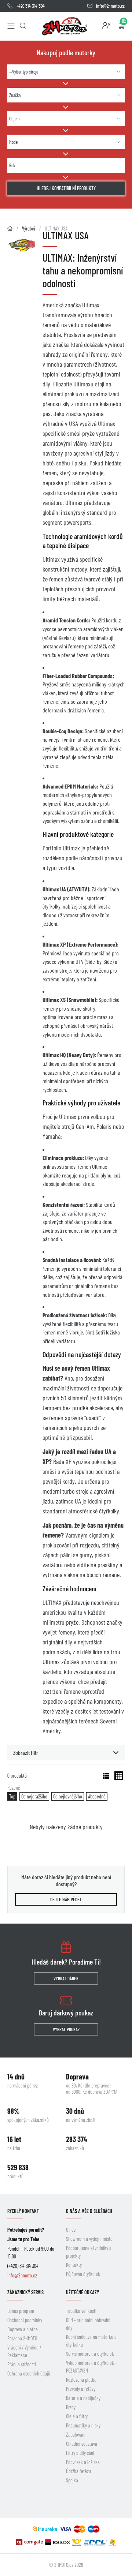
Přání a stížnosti (22, 2364)
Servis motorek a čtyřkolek (90, 2354)
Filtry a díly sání (80, 2453)
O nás (71, 2230)
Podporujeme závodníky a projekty (89, 2252)
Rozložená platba (81, 2380)
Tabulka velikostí (81, 2311)
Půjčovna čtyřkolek (83, 2274)
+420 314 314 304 (30, 6)
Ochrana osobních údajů (29, 2373)
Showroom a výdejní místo (89, 2239)
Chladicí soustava (82, 2444)
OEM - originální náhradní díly (88, 2324)
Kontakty (74, 2265)
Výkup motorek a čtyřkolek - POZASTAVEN (91, 2367)
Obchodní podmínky (25, 2320)
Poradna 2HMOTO (22, 2338)
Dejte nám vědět (66, 1899)
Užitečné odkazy (82, 2292)
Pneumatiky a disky (83, 2425)
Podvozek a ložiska (83, 2462)
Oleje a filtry (77, 2416)
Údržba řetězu (78, 2471)
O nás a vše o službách (89, 2211)
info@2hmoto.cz (110, 6)
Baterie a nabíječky (83, 2398)
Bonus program (21, 2311)
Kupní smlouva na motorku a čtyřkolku (91, 2341)
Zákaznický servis (25, 2292)
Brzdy (71, 2407)
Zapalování (76, 2435)
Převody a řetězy (81, 2389)
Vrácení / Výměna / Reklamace (24, 2351)
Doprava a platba (23, 2329)
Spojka (72, 2480)
